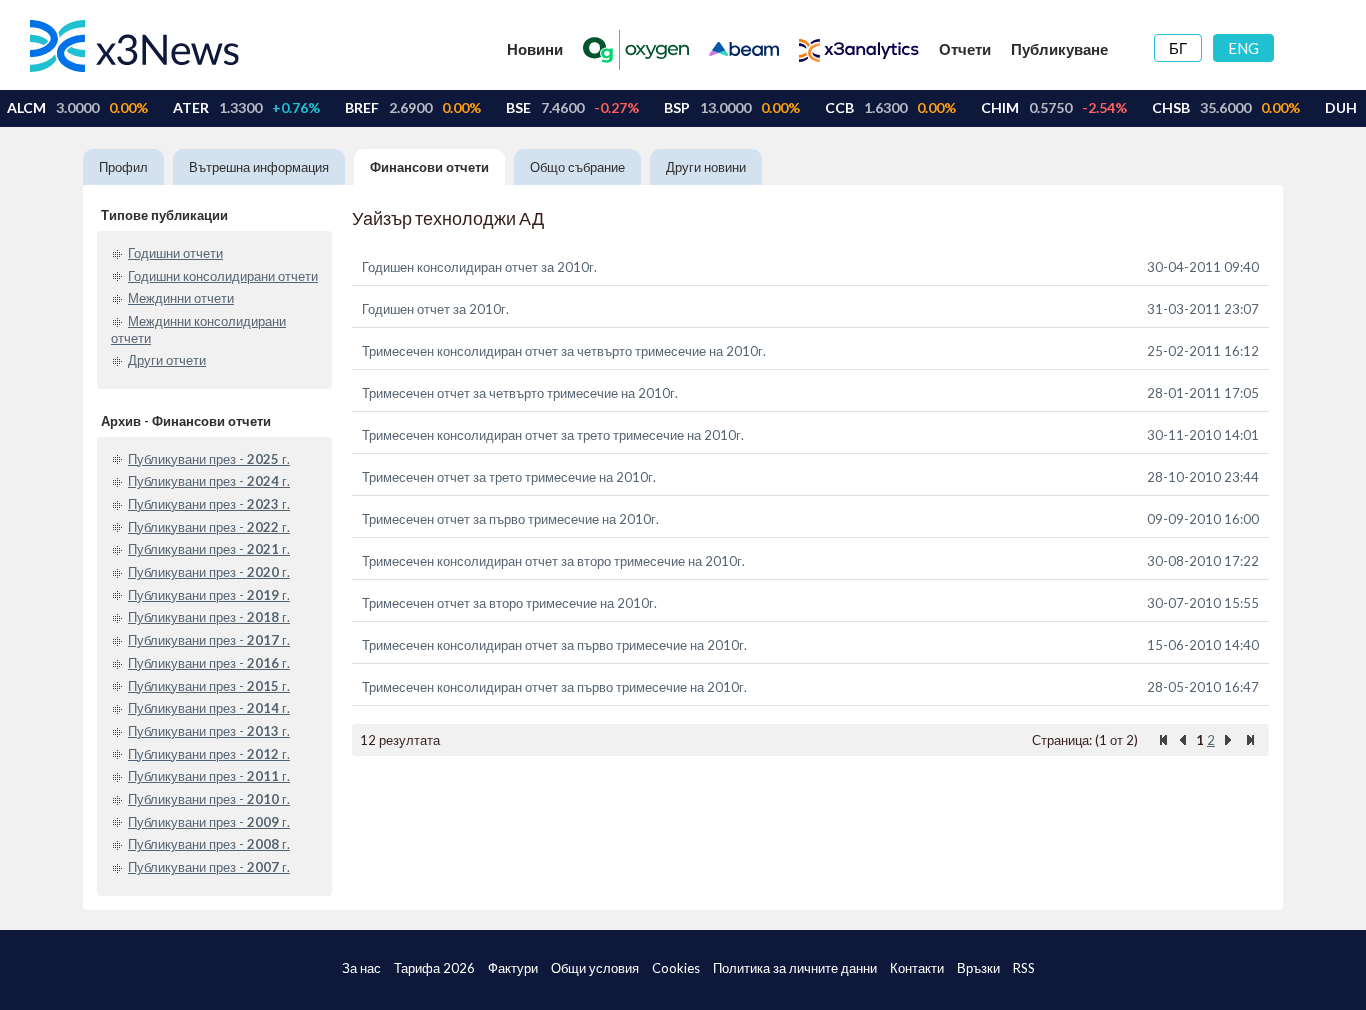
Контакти (917, 968)
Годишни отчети (175, 253)
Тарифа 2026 (434, 968)
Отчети (965, 49)
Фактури (513, 968)
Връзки (978, 968)
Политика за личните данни (795, 968)
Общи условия (595, 968)
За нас (361, 968)
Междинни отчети (181, 298)
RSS (1024, 968)
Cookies (676, 968)
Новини (535, 49)
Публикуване (1059, 49)
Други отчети (167, 360)
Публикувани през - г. (209, 459)
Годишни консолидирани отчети (223, 276)
